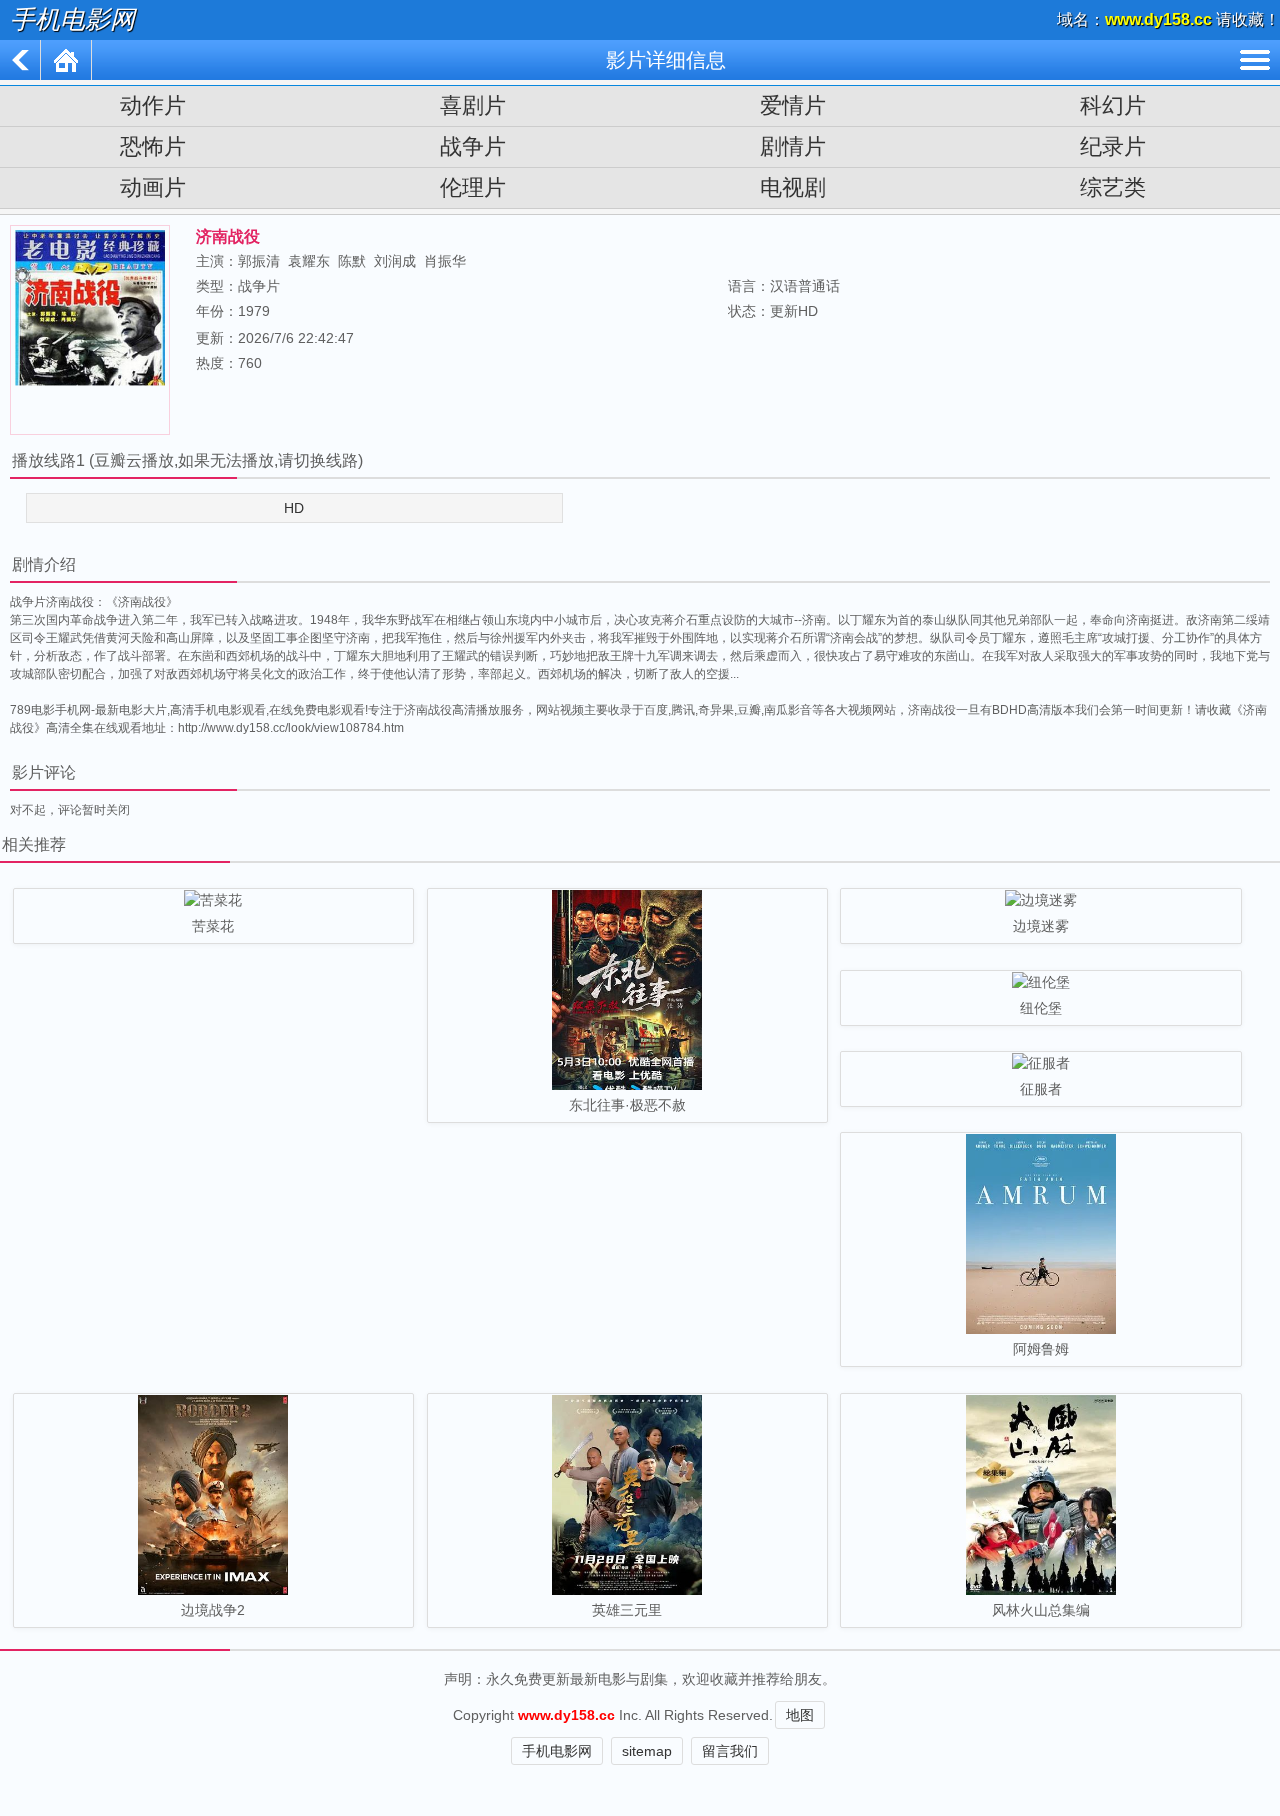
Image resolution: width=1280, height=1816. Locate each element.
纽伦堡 (1041, 1008)
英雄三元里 (627, 1610)
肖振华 (445, 261)
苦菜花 (213, 926)
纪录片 (1113, 146)
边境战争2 (213, 1610)
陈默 (352, 261)
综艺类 (1113, 187)
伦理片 (473, 187)
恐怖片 (153, 146)
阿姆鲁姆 (1041, 1349)
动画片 (153, 187)
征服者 (1041, 1089)
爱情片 (793, 105)
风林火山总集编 (1041, 1610)
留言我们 (730, 1751)
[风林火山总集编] (1040, 1496)
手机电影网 (72, 19)
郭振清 (259, 261)
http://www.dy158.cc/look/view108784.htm (291, 728)
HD (294, 508)
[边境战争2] (213, 1496)
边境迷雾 (1041, 926)
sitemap (647, 1751)
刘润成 (395, 261)
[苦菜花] (213, 902)
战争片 (473, 146)
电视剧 (793, 187)
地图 (800, 1715)
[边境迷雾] (1040, 902)
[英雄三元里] (627, 1496)
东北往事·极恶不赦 (627, 1105)
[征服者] (1040, 1065)
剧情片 (793, 146)
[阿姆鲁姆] (1040, 1235)
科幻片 (1113, 105)
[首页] (66, 60)
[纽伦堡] (1040, 984)
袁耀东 (309, 261)
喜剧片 (473, 105)
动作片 (153, 105)
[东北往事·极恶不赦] (627, 991)
